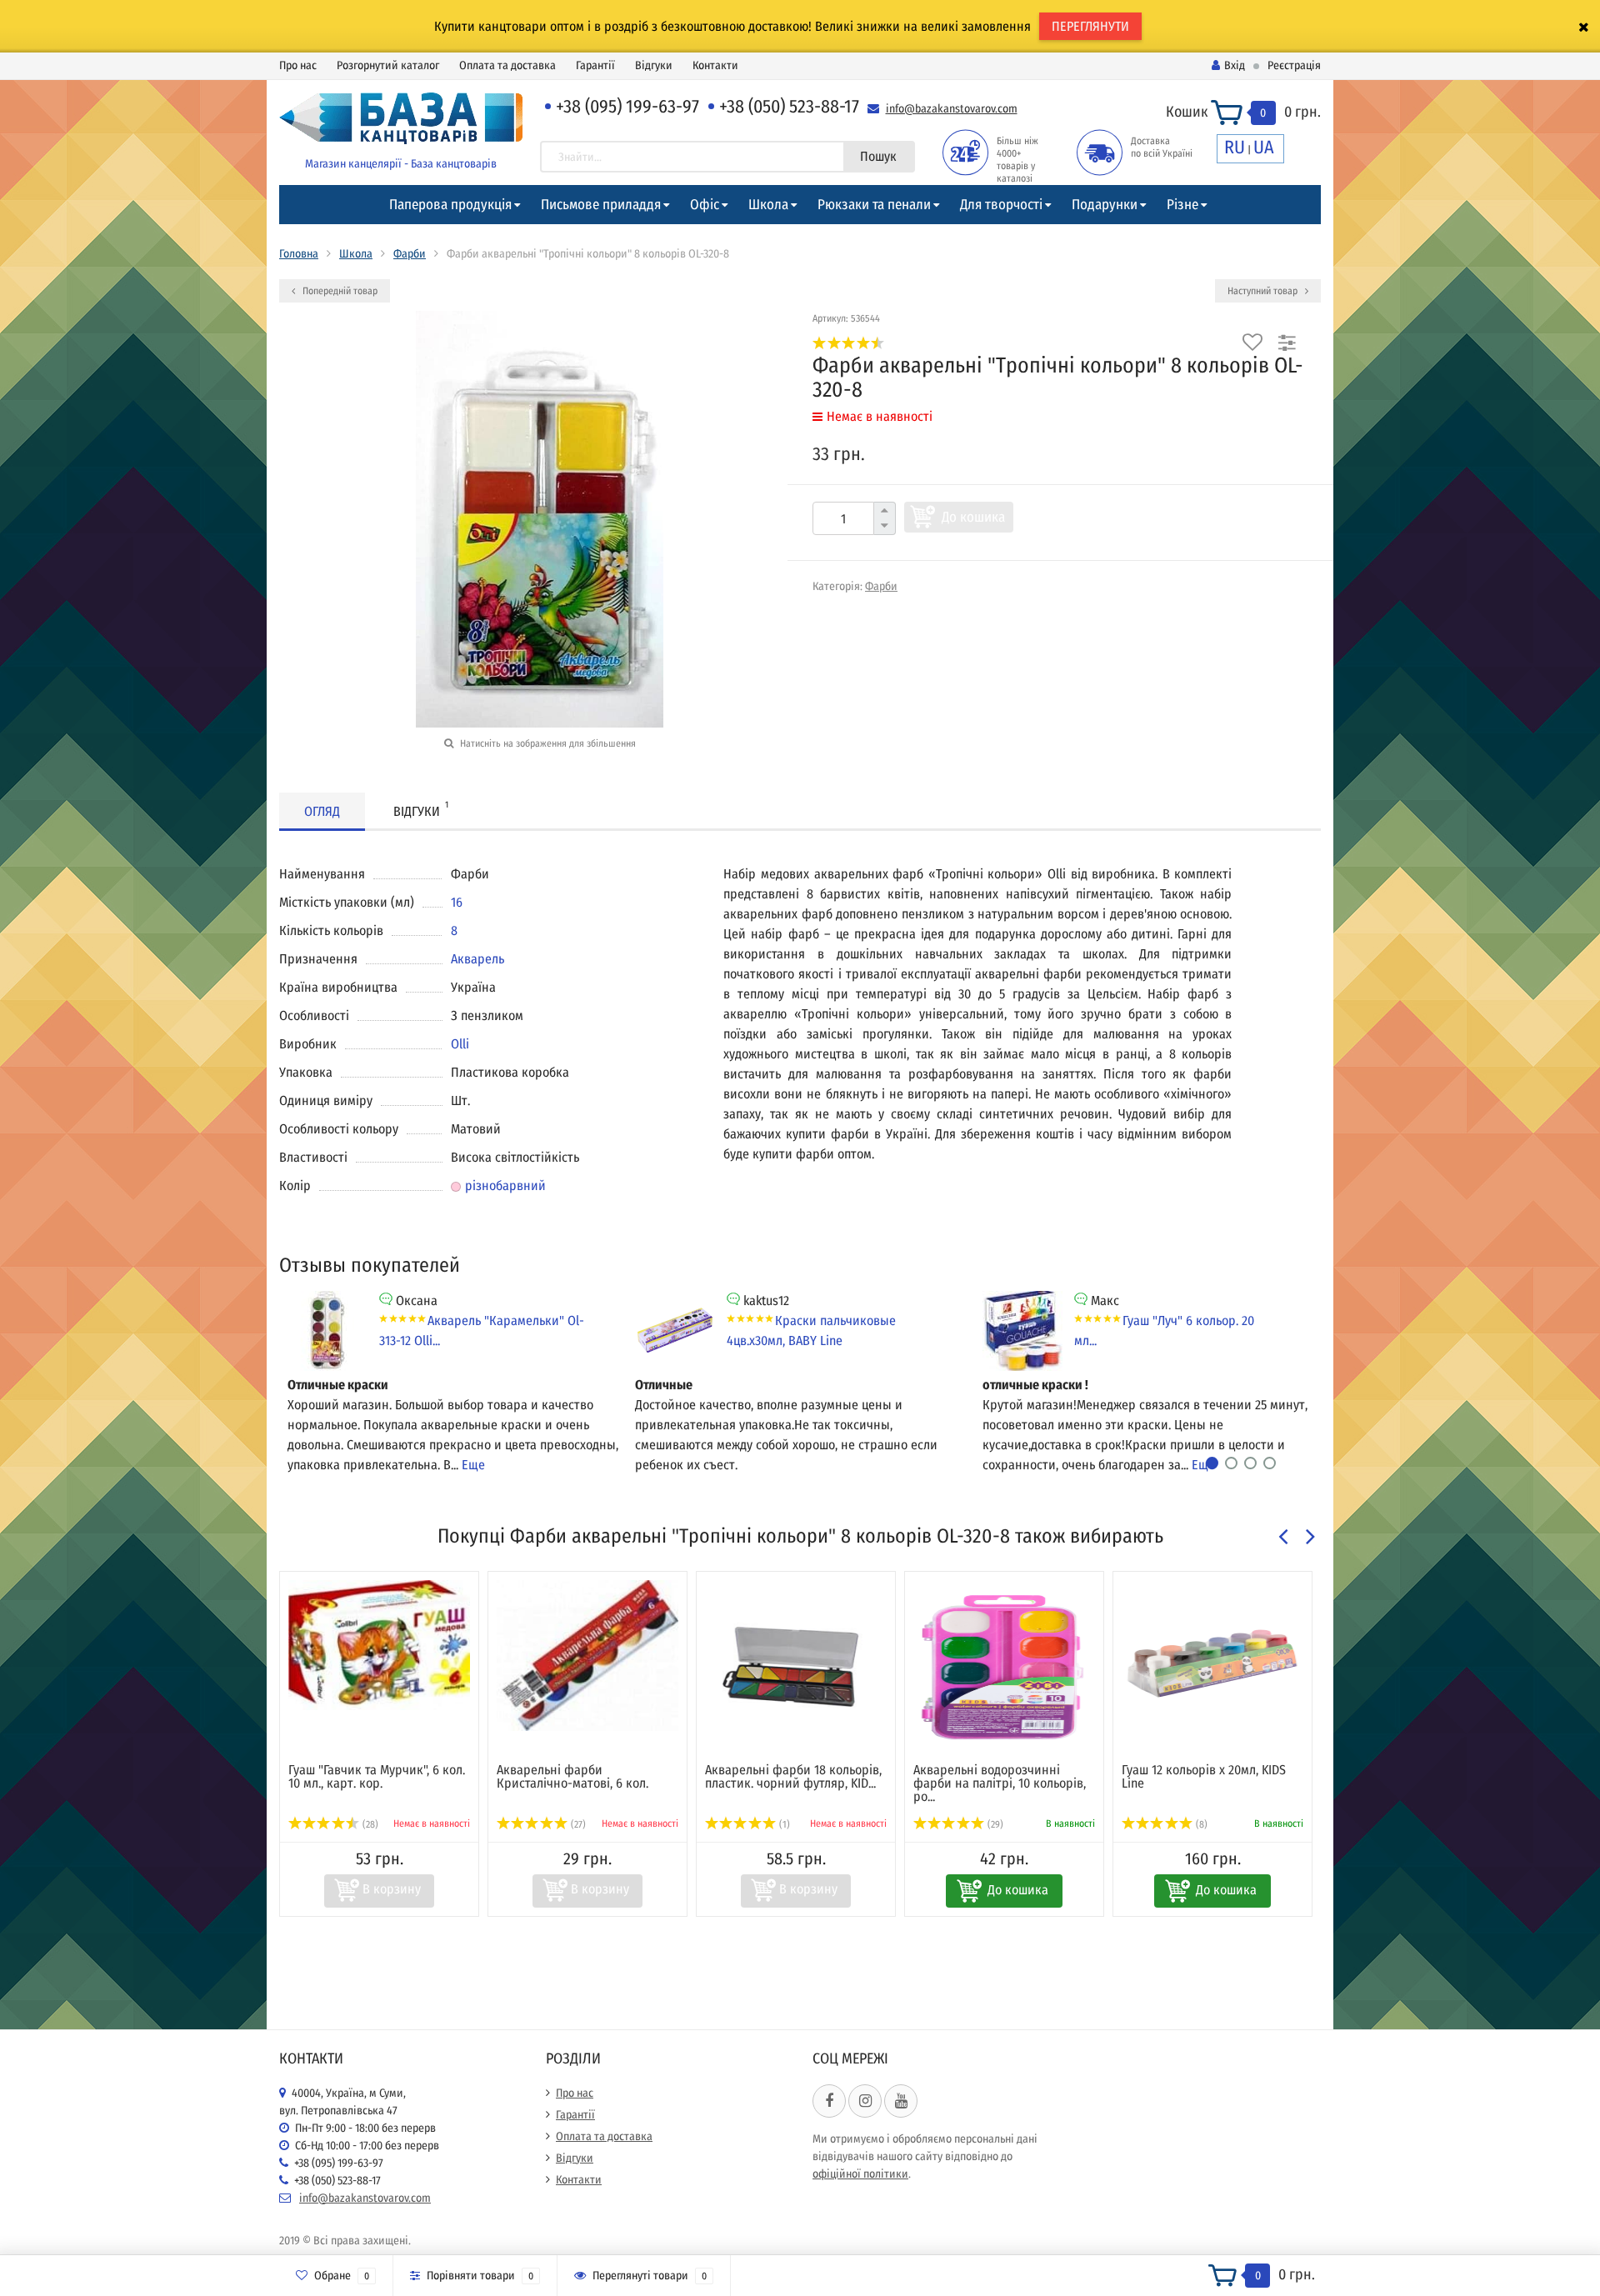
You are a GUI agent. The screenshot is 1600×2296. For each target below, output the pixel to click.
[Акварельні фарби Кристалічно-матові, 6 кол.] (587, 1656)
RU (1235, 147)
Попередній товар (339, 291)
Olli (460, 1044)
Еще (473, 1465)
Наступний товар (1264, 291)
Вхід (1235, 65)
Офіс (705, 205)
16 (457, 902)
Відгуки (654, 65)
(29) (994, 1824)
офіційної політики (860, 2174)
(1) (783, 1824)
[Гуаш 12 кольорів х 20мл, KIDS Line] (1212, 1663)
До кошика (973, 517)
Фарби (410, 254)
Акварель (477, 959)
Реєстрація (1294, 65)
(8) (1200, 1824)
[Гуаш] (379, 1645)
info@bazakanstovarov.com (952, 109)
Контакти (715, 65)
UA (1264, 147)
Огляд (322, 811)
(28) (369, 1824)
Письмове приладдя (601, 205)
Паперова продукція (450, 205)
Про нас (298, 65)
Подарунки (1105, 205)
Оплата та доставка (507, 65)
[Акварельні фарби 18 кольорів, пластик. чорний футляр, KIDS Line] (796, 1663)
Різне (1182, 205)
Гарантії (595, 65)
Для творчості (1001, 205)
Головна (299, 254)
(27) (577, 1824)
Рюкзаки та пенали (874, 205)
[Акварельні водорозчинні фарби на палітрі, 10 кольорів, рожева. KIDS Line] (1004, 1663)
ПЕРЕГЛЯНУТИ (1090, 26)
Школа (768, 205)
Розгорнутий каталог (388, 65)
